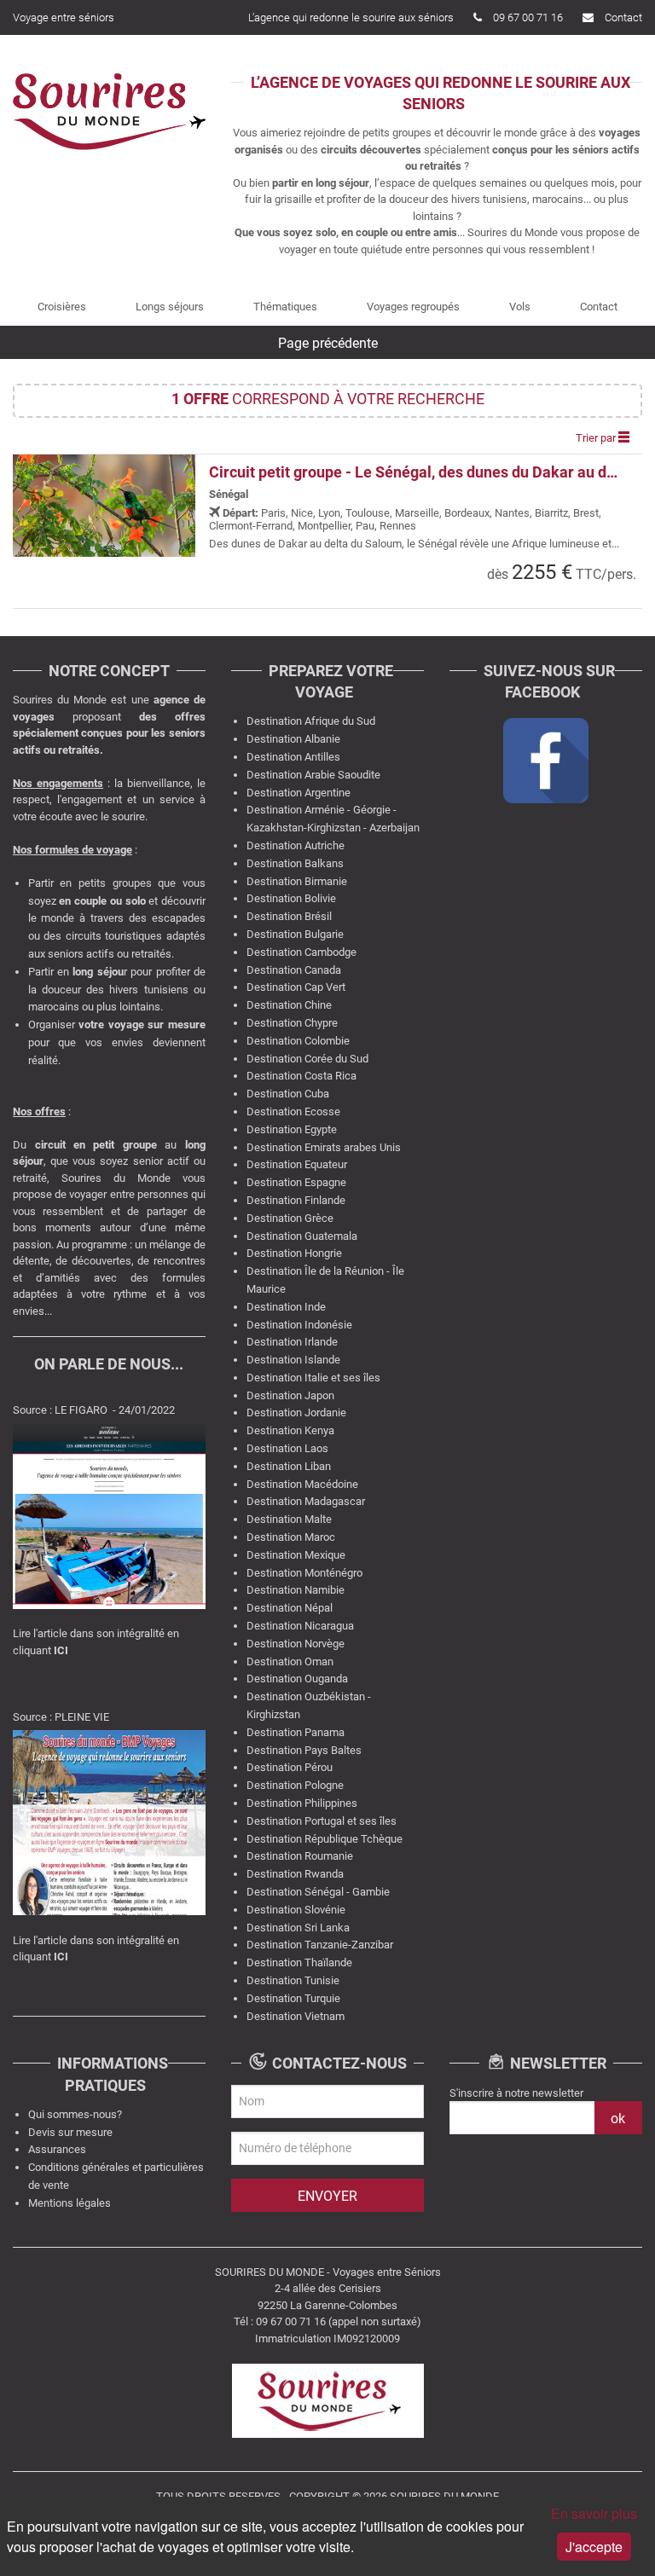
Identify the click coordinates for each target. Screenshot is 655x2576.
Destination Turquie (293, 1998)
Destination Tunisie (293, 1980)
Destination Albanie (293, 739)
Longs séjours (170, 307)
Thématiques (285, 307)
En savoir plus (594, 2513)
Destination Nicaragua (300, 1626)
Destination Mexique (296, 1555)
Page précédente (328, 343)
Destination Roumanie (300, 1856)
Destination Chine (289, 1005)
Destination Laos (287, 1448)
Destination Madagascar (306, 1501)
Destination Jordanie (296, 1412)
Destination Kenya (290, 1430)
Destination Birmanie (297, 881)
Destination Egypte (292, 1129)
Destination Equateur (297, 1164)
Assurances (57, 2149)
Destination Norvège (296, 1644)
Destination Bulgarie (295, 934)
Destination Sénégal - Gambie (318, 1892)
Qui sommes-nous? (75, 2114)
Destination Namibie (296, 1590)
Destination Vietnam (296, 2016)
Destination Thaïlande (299, 1962)
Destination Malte (289, 1519)
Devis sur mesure (70, 2132)
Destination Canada (294, 970)
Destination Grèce (290, 1218)
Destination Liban (289, 1466)
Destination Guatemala (302, 1236)
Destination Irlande (292, 1342)
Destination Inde (286, 1307)
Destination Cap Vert (296, 987)
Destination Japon (290, 1395)
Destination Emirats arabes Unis (324, 1147)
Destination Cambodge (301, 952)
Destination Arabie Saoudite (313, 775)
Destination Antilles (293, 757)
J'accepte (594, 2547)
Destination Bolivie (291, 898)
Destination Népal (290, 1608)
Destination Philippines (302, 1803)
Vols (520, 307)
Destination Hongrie (294, 1253)
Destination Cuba (288, 1094)
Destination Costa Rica (301, 1076)
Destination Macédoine (302, 1484)
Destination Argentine (299, 793)
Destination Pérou (290, 1767)
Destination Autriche (296, 845)
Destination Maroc (291, 1537)
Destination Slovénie (296, 1910)
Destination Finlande (296, 1200)
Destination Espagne (296, 1182)
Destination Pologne (295, 1785)
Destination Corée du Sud (307, 1059)
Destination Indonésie (299, 1325)
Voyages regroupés (413, 307)
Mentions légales (70, 2203)
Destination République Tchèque (325, 1839)
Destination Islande (293, 1360)
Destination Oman (290, 1661)
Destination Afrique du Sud (311, 721)
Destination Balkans (295, 863)
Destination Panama (296, 1732)
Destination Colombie (298, 1041)
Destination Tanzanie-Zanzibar (320, 1945)
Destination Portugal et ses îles (322, 1821)
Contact (623, 17)
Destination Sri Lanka (298, 1928)
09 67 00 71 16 (528, 17)
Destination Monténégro (304, 1573)
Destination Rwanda (295, 1874)
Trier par (597, 438)
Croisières (62, 307)
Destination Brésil (289, 916)
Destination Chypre (292, 1023)
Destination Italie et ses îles (313, 1378)
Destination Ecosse (293, 1111)
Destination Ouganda (297, 1679)
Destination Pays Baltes (304, 1750)
